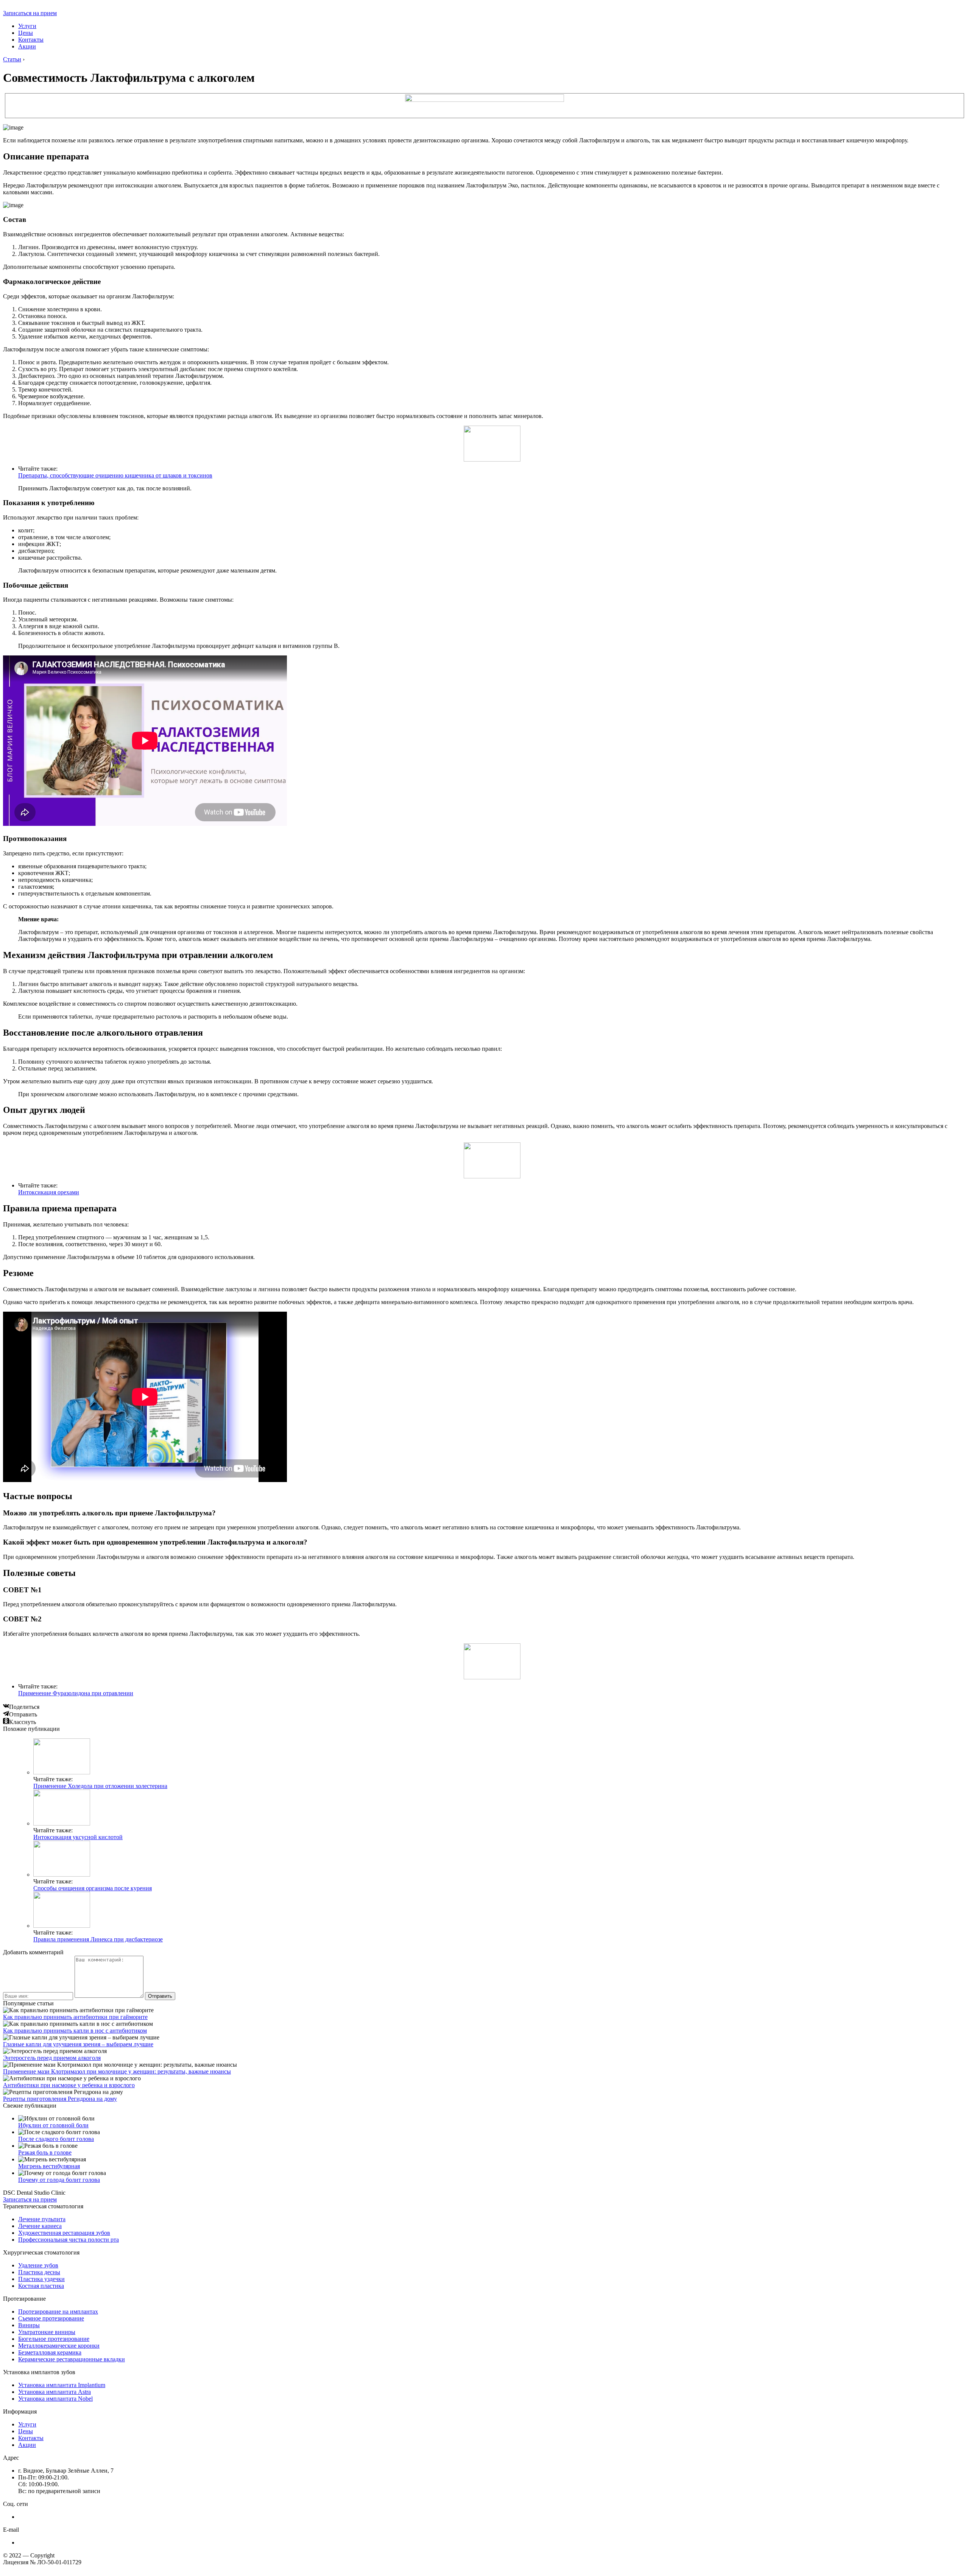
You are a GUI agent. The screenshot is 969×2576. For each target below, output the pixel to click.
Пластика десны (39, 2272)
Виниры (29, 2325)
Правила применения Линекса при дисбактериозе (98, 1939)
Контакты (31, 40)
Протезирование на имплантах (58, 2312)
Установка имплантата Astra (55, 2392)
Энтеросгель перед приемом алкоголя (52, 2058)
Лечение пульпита (42, 2219)
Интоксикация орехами (49, 1192)
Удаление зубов (38, 2265)
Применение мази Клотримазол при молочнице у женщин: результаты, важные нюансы (117, 2071)
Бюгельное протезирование (54, 2339)
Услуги (27, 26)
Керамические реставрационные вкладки (72, 2359)
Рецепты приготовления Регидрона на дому (60, 2099)
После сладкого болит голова (56, 2139)
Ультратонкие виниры (47, 2332)
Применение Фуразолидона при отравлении (76, 1693)
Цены (26, 33)
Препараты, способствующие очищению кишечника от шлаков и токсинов (115, 475)
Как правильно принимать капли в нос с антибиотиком (75, 2031)
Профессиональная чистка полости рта (69, 2240)
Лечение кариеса (40, 2226)
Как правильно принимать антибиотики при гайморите (75, 2017)
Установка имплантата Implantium (62, 2385)
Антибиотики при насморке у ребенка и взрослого (69, 2085)
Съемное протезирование (51, 2318)
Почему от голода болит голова (59, 2180)
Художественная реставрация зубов (64, 2233)
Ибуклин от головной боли (53, 2125)
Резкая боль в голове (45, 2152)
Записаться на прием (30, 13)
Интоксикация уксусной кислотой (78, 1837)
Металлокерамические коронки (59, 2346)
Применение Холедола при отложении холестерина (100, 1786)
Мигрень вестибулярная (49, 2166)
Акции (27, 46)
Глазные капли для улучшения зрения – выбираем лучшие (78, 2044)
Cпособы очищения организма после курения (93, 1888)
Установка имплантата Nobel (55, 2399)
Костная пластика (41, 2286)
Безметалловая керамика (50, 2352)
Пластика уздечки (41, 2279)
